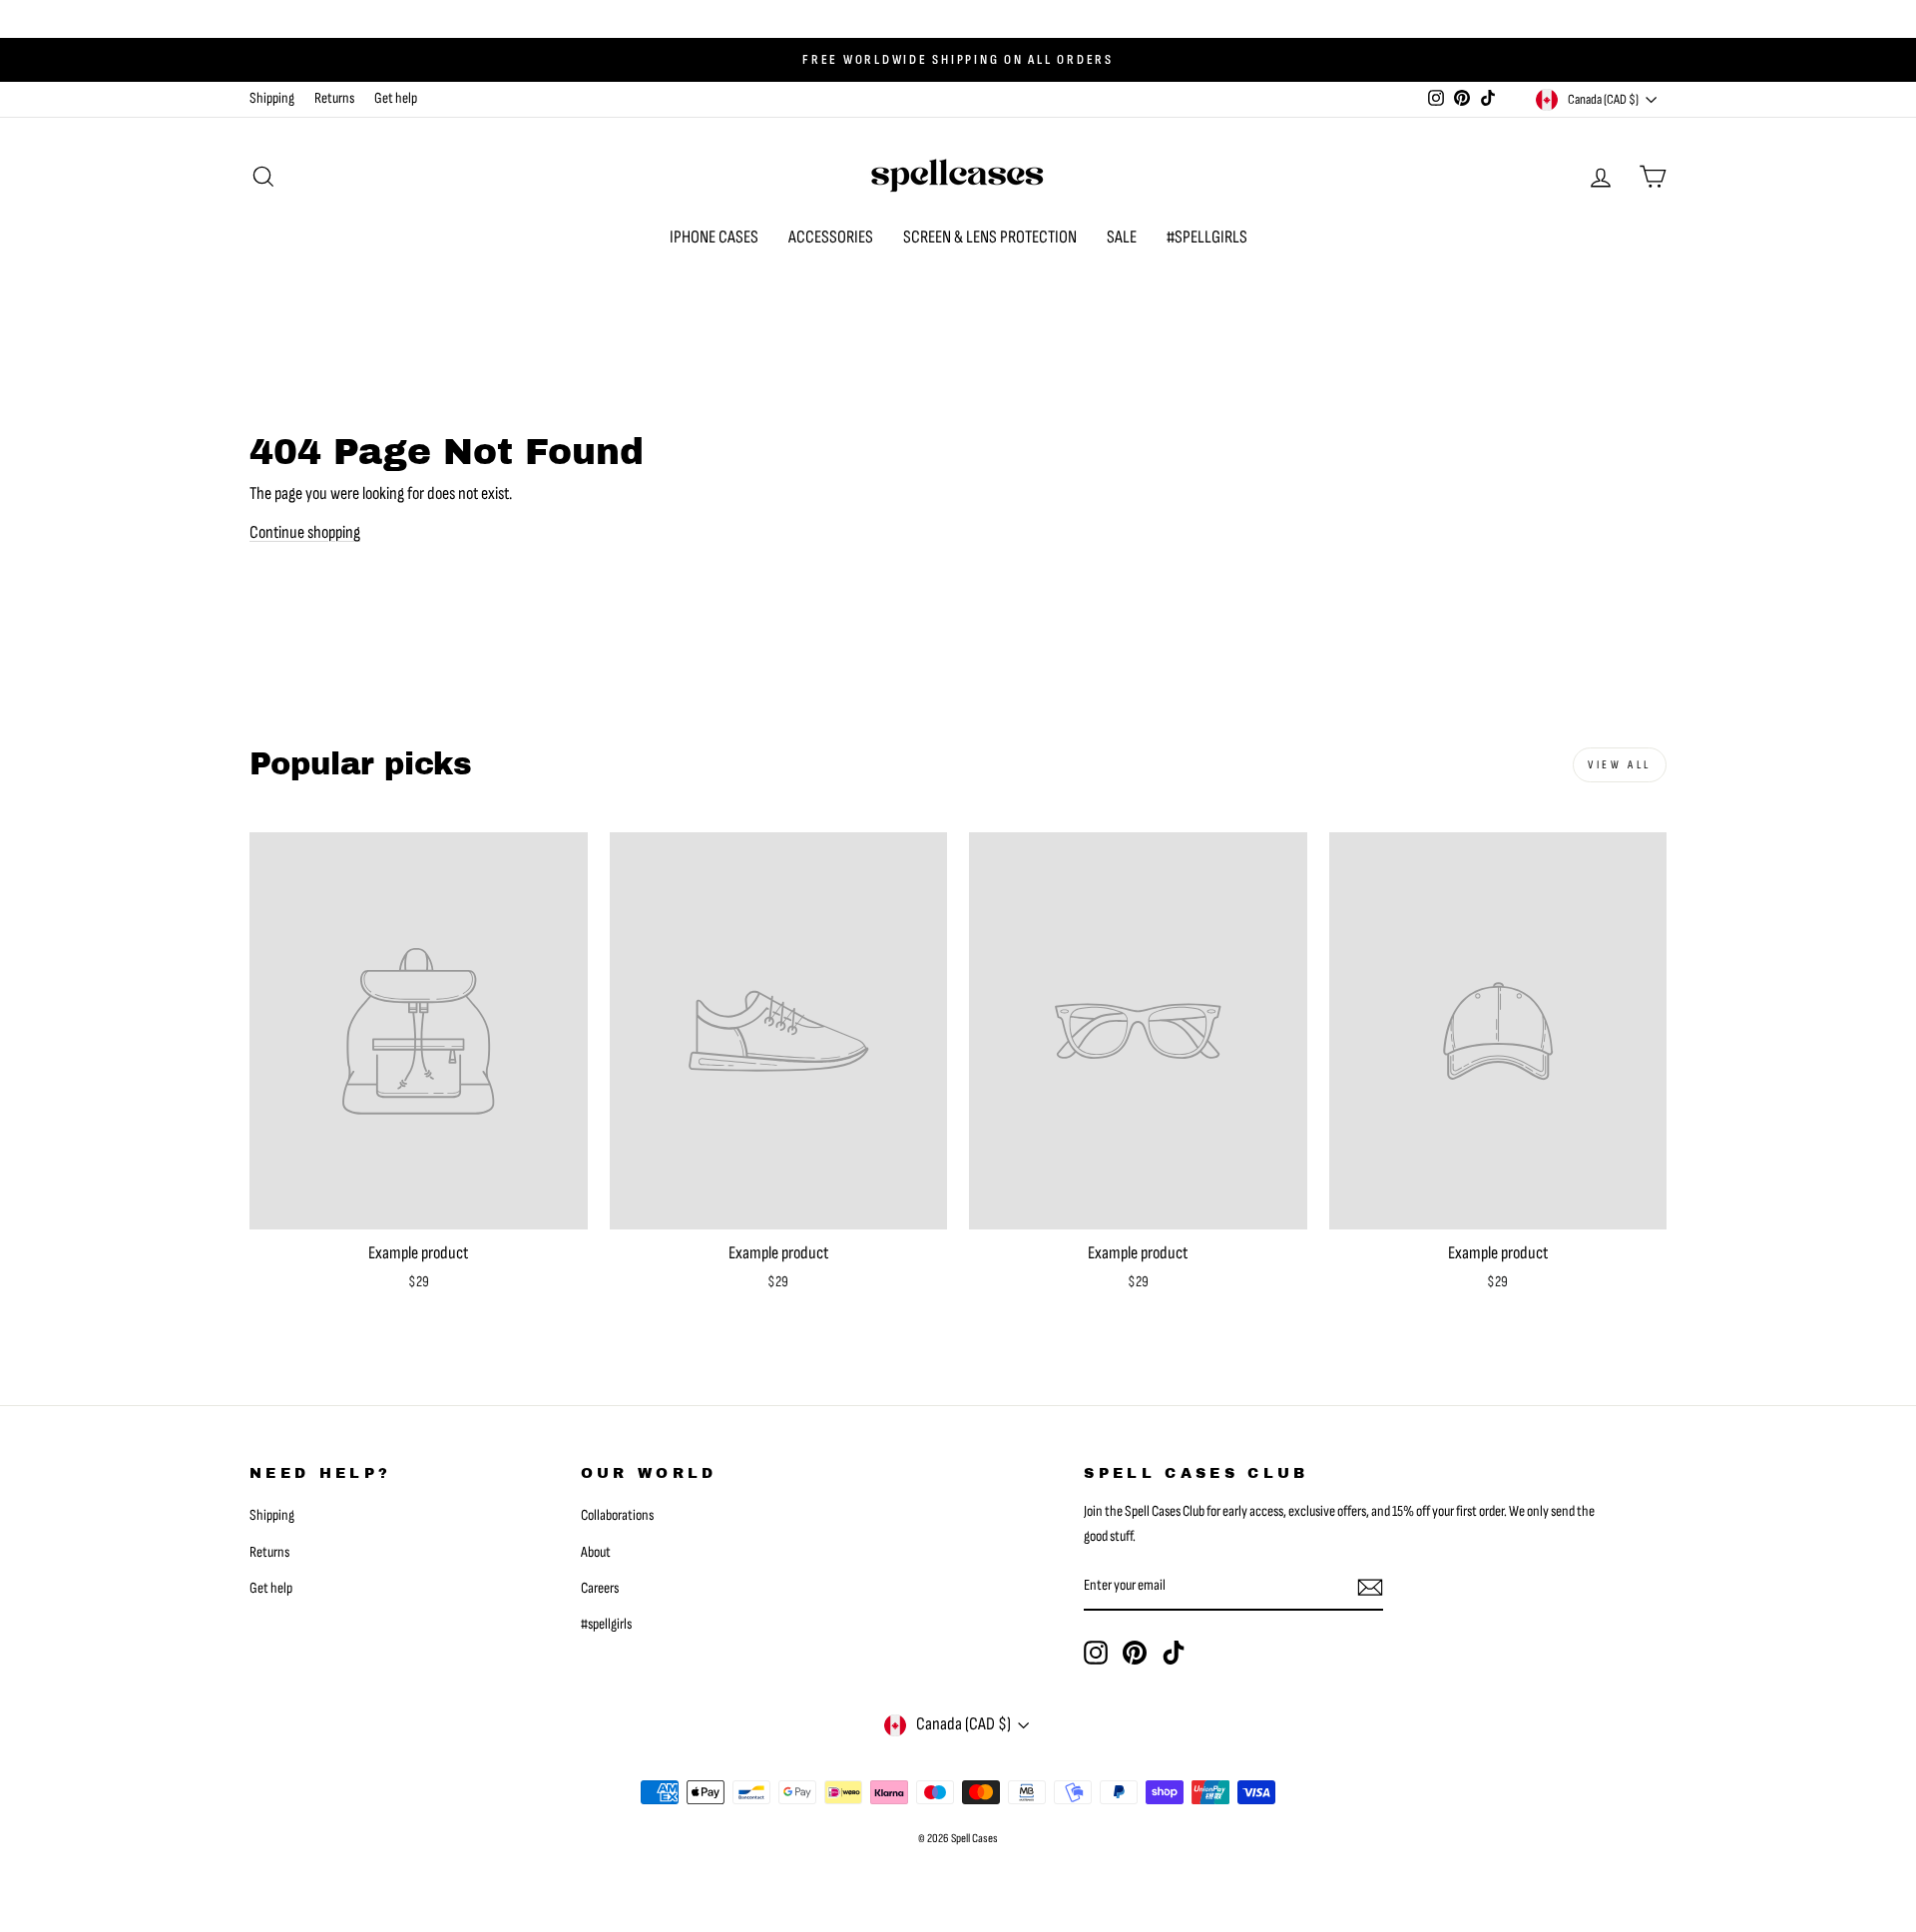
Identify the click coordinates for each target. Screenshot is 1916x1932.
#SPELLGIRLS (1207, 237)
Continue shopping (305, 532)
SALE (1122, 237)
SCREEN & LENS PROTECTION (990, 237)
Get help (396, 98)
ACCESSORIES (831, 237)
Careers (600, 1588)
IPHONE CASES (714, 237)
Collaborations (617, 1515)
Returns (334, 98)
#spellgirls (606, 1624)
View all (1620, 765)
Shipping (272, 98)
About (596, 1552)
